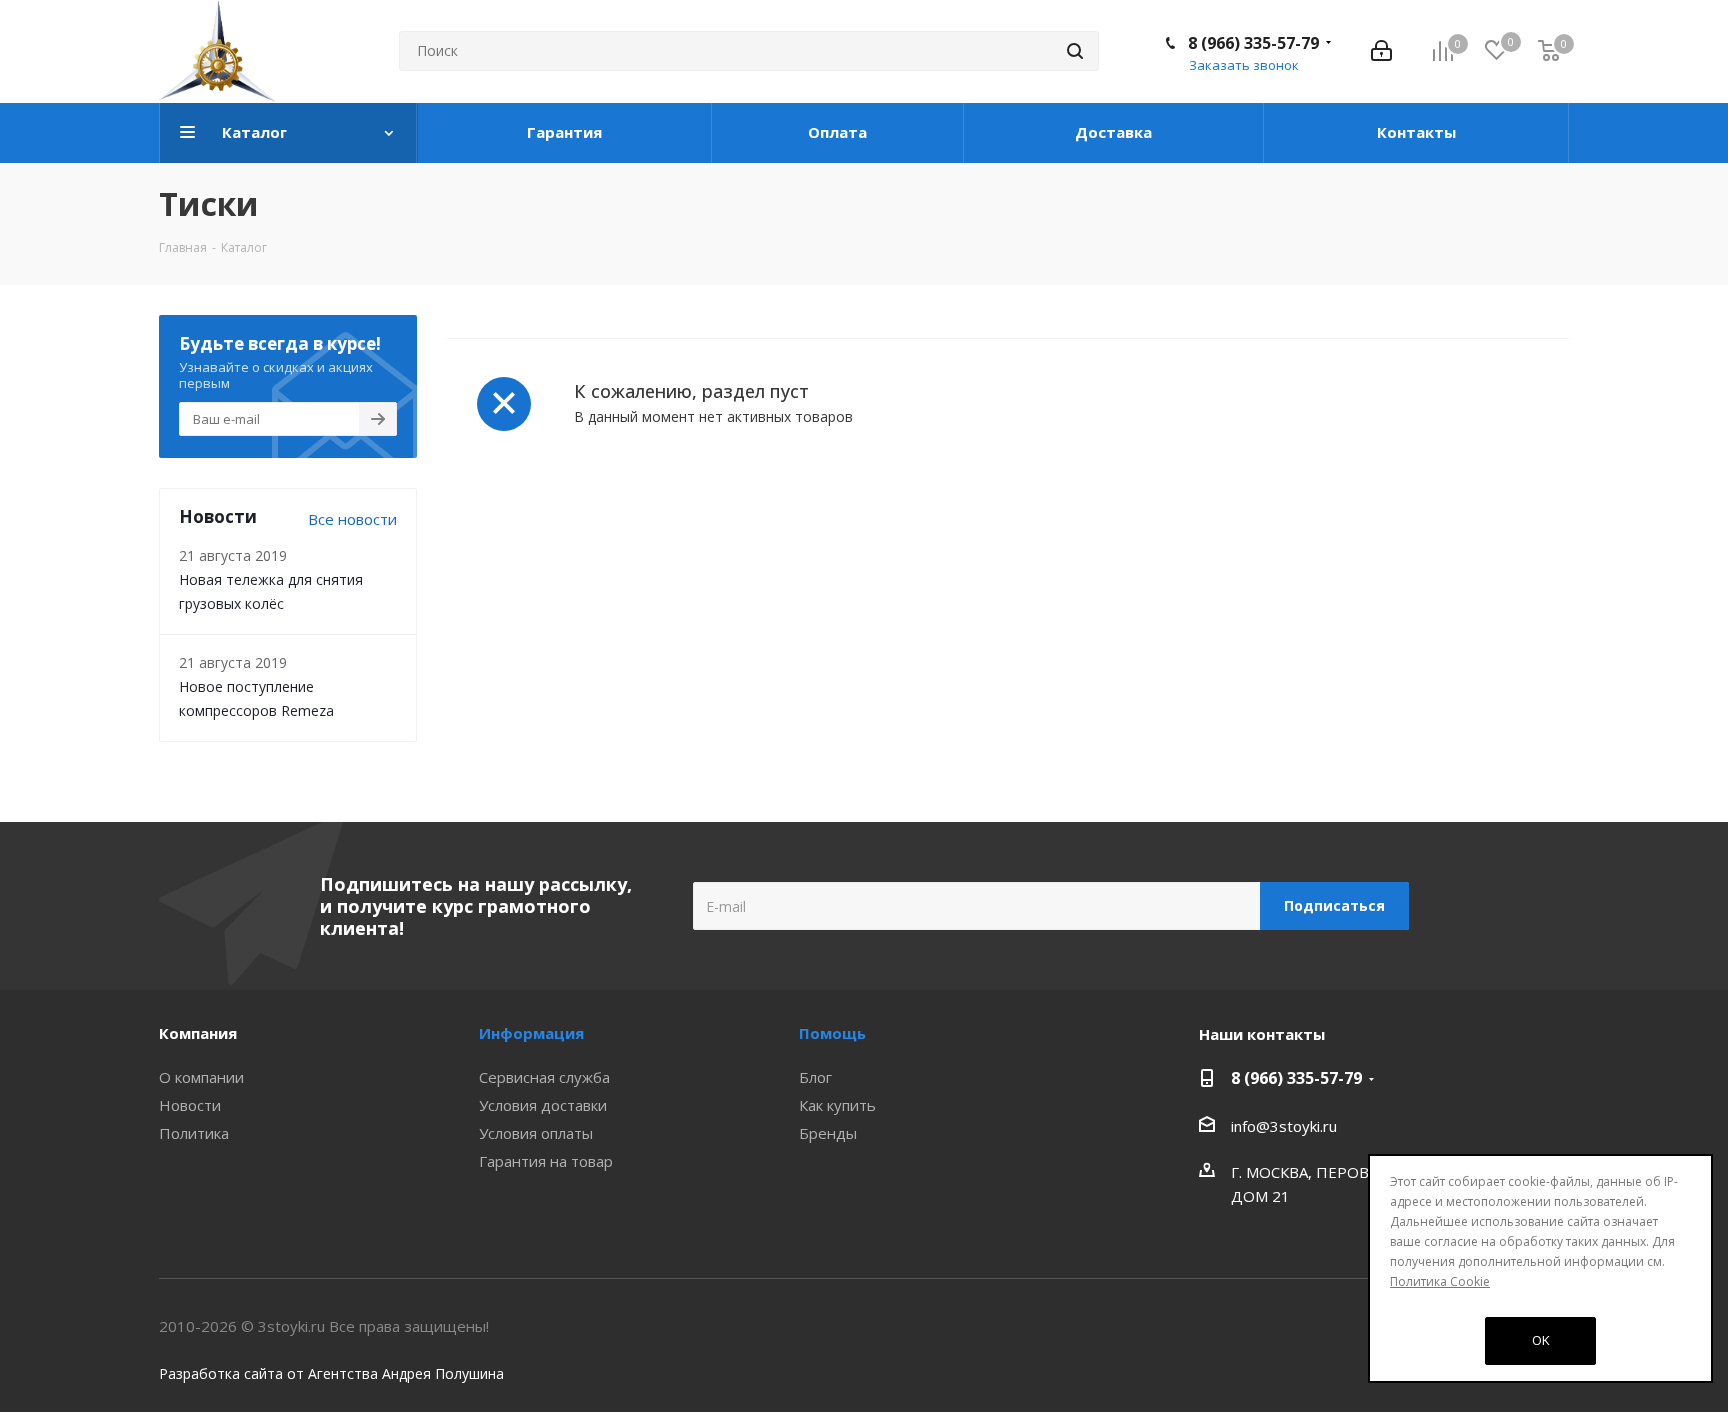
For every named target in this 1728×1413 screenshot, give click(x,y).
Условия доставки (543, 1105)
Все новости (352, 519)
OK (1541, 1340)
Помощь (832, 1033)
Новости (190, 1105)
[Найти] (1075, 51)
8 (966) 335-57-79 (1253, 43)
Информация (531, 1033)
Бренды (828, 1133)
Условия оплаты (536, 1133)
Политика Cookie (1440, 1281)
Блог (815, 1077)
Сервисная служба (544, 1077)
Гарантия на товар (546, 1161)
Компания (198, 1033)
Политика (194, 1133)
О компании (201, 1077)
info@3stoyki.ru (1284, 1126)
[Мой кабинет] (1381, 51)
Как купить (837, 1105)
